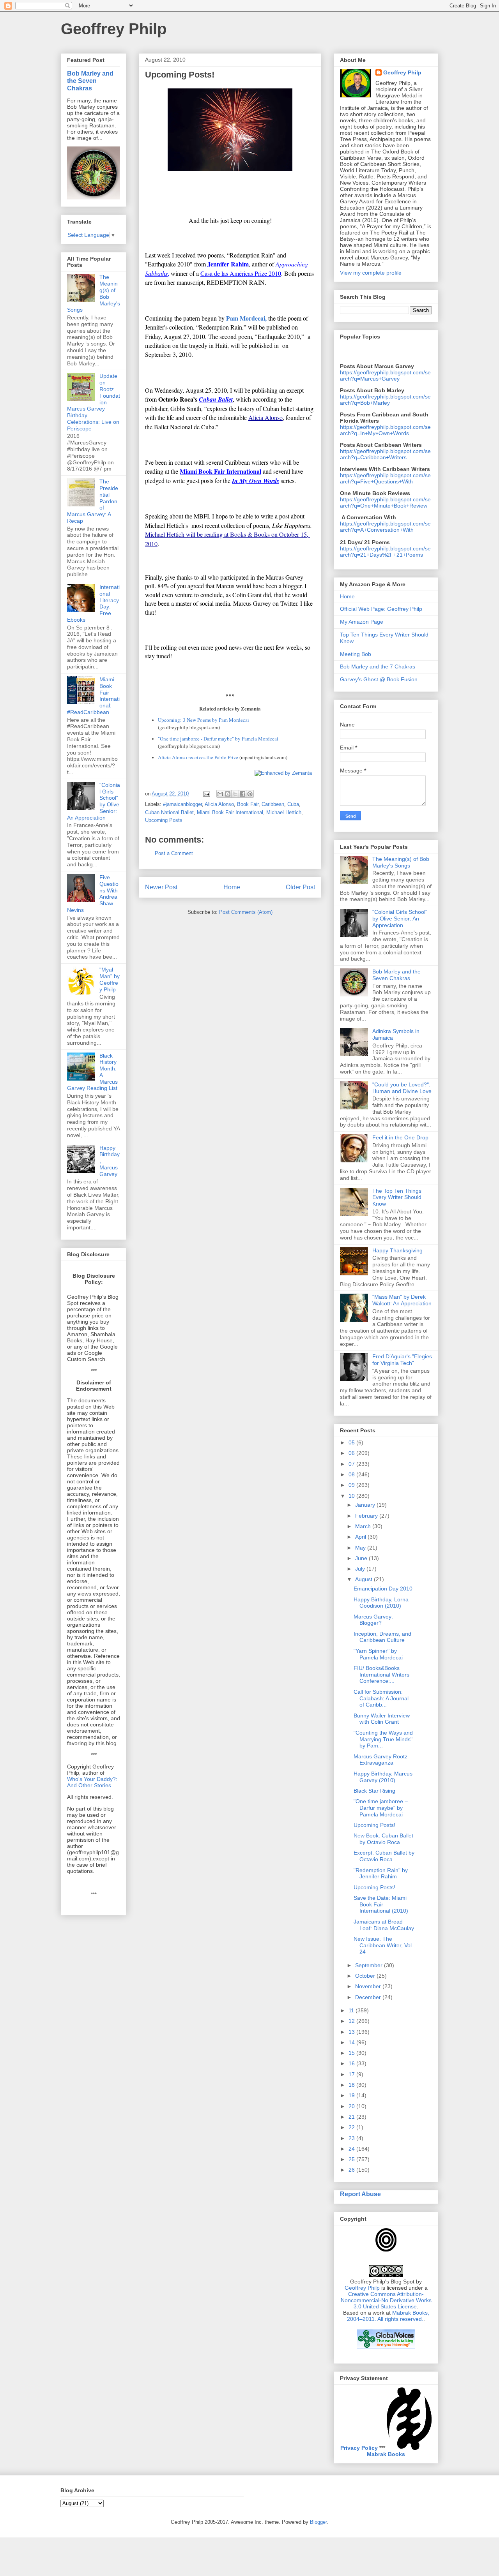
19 (352, 2095)
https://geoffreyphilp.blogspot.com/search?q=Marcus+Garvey (385, 376)
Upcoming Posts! (374, 1825)
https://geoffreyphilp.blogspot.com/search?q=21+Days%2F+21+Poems (385, 552)
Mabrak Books (386, 2454)
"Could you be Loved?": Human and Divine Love (402, 1088)
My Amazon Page (362, 622)
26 (352, 2170)
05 (352, 1442)
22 (352, 2127)
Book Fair (248, 804)
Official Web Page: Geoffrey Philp (381, 609)
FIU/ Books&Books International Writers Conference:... (381, 1675)
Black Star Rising (374, 1791)
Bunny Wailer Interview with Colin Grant (382, 1719)
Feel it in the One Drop (400, 1137)
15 (352, 2053)
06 (352, 1453)
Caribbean (273, 804)
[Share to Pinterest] (250, 794)
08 (352, 1474)
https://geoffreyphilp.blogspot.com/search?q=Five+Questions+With (385, 478)
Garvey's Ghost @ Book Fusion (379, 679)
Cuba (293, 804)
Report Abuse (360, 2194)
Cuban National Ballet (169, 812)
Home (232, 887)
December (369, 1997)
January (366, 1505)
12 (352, 2021)
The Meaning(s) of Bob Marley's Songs (401, 862)
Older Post (300, 887)
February (367, 1516)
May (361, 1548)
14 (352, 2042)
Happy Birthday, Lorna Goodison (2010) (381, 1603)
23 (352, 2138)
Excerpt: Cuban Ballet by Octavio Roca (384, 1856)
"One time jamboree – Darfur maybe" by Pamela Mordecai (381, 1808)
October (366, 1976)
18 (352, 2085)
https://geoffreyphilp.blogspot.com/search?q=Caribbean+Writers (385, 454)
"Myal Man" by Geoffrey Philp (110, 979)
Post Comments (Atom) (246, 912)
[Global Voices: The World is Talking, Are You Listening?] (386, 2348)
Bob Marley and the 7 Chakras (378, 666)
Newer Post (161, 887)
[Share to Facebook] (242, 794)
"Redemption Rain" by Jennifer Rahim (381, 1873)
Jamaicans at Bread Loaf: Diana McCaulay (384, 1925)
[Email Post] (206, 794)
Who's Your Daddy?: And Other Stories (92, 1782)
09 (352, 1485)
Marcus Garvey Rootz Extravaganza (380, 1760)
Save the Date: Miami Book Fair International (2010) (381, 1904)
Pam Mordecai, (246, 318)
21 (352, 2117)
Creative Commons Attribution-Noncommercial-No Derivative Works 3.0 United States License (386, 2300)
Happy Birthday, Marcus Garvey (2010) (383, 1777)
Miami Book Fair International (230, 812)
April (361, 1537)
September (370, 1965)
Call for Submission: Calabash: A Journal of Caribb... (381, 1698)
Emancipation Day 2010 (383, 1589)
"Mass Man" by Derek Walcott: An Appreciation (402, 1300)
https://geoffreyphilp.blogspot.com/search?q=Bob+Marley (385, 400)
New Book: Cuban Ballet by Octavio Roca (383, 1839)
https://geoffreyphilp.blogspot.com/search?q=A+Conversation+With (385, 527)
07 (352, 1464)
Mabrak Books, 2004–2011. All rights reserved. (388, 2316)
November (369, 1986)
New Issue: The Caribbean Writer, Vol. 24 (383, 1945)
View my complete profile (371, 273)
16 (352, 2063)
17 (352, 2074)
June (362, 1558)
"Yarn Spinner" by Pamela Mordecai (378, 1654)
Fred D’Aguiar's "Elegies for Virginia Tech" (402, 1360)
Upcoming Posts (164, 820)
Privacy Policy (359, 2448)
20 (352, 2106)
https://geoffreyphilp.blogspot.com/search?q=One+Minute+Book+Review (385, 503)
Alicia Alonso (219, 804)
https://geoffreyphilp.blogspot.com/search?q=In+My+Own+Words (385, 430)
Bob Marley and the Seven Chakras (90, 81)
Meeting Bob (356, 654)
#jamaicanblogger (182, 804)
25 (352, 2159)
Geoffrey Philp (114, 29)
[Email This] (220, 794)
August (365, 1579)
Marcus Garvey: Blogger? (373, 1620)
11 (352, 2010)
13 (352, 2032)
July (361, 1569)
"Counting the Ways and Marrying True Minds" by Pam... (383, 1739)
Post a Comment (174, 853)
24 (352, 2149)
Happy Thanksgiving (397, 1250)
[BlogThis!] (228, 794)
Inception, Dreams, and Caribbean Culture (382, 1637)
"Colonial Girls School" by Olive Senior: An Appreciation (400, 919)
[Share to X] (235, 794)
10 (352, 1496)
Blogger (318, 2522)
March (364, 1526)
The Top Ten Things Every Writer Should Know (397, 1197)
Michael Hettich (284, 812)
